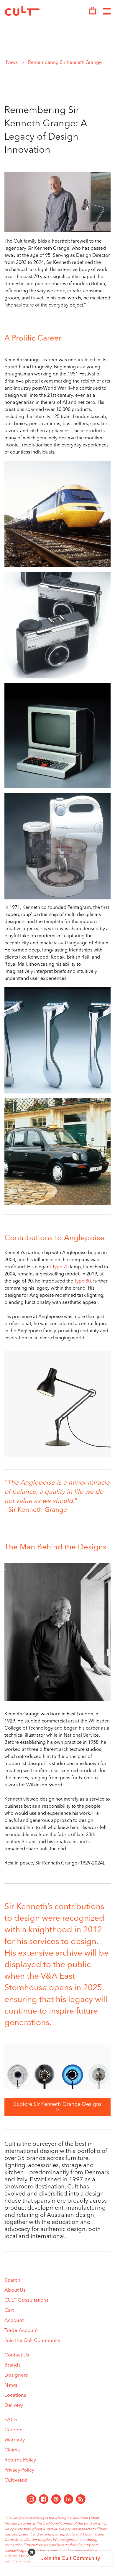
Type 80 (83, 1281)
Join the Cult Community (32, 2341)
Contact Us (17, 2355)
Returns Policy (20, 2460)
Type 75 (60, 1267)
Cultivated (16, 2480)
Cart (9, 2310)
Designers (16, 2375)
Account (14, 2321)
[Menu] (107, 12)
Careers (13, 2430)
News (12, 63)
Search (12, 2280)
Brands (13, 2365)
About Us (15, 2290)
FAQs (11, 2420)
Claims (12, 2450)
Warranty (15, 2440)
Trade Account (21, 2331)
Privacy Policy (19, 2470)
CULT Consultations (27, 2300)
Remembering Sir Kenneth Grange (65, 63)
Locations (15, 2395)
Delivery (14, 2405)
